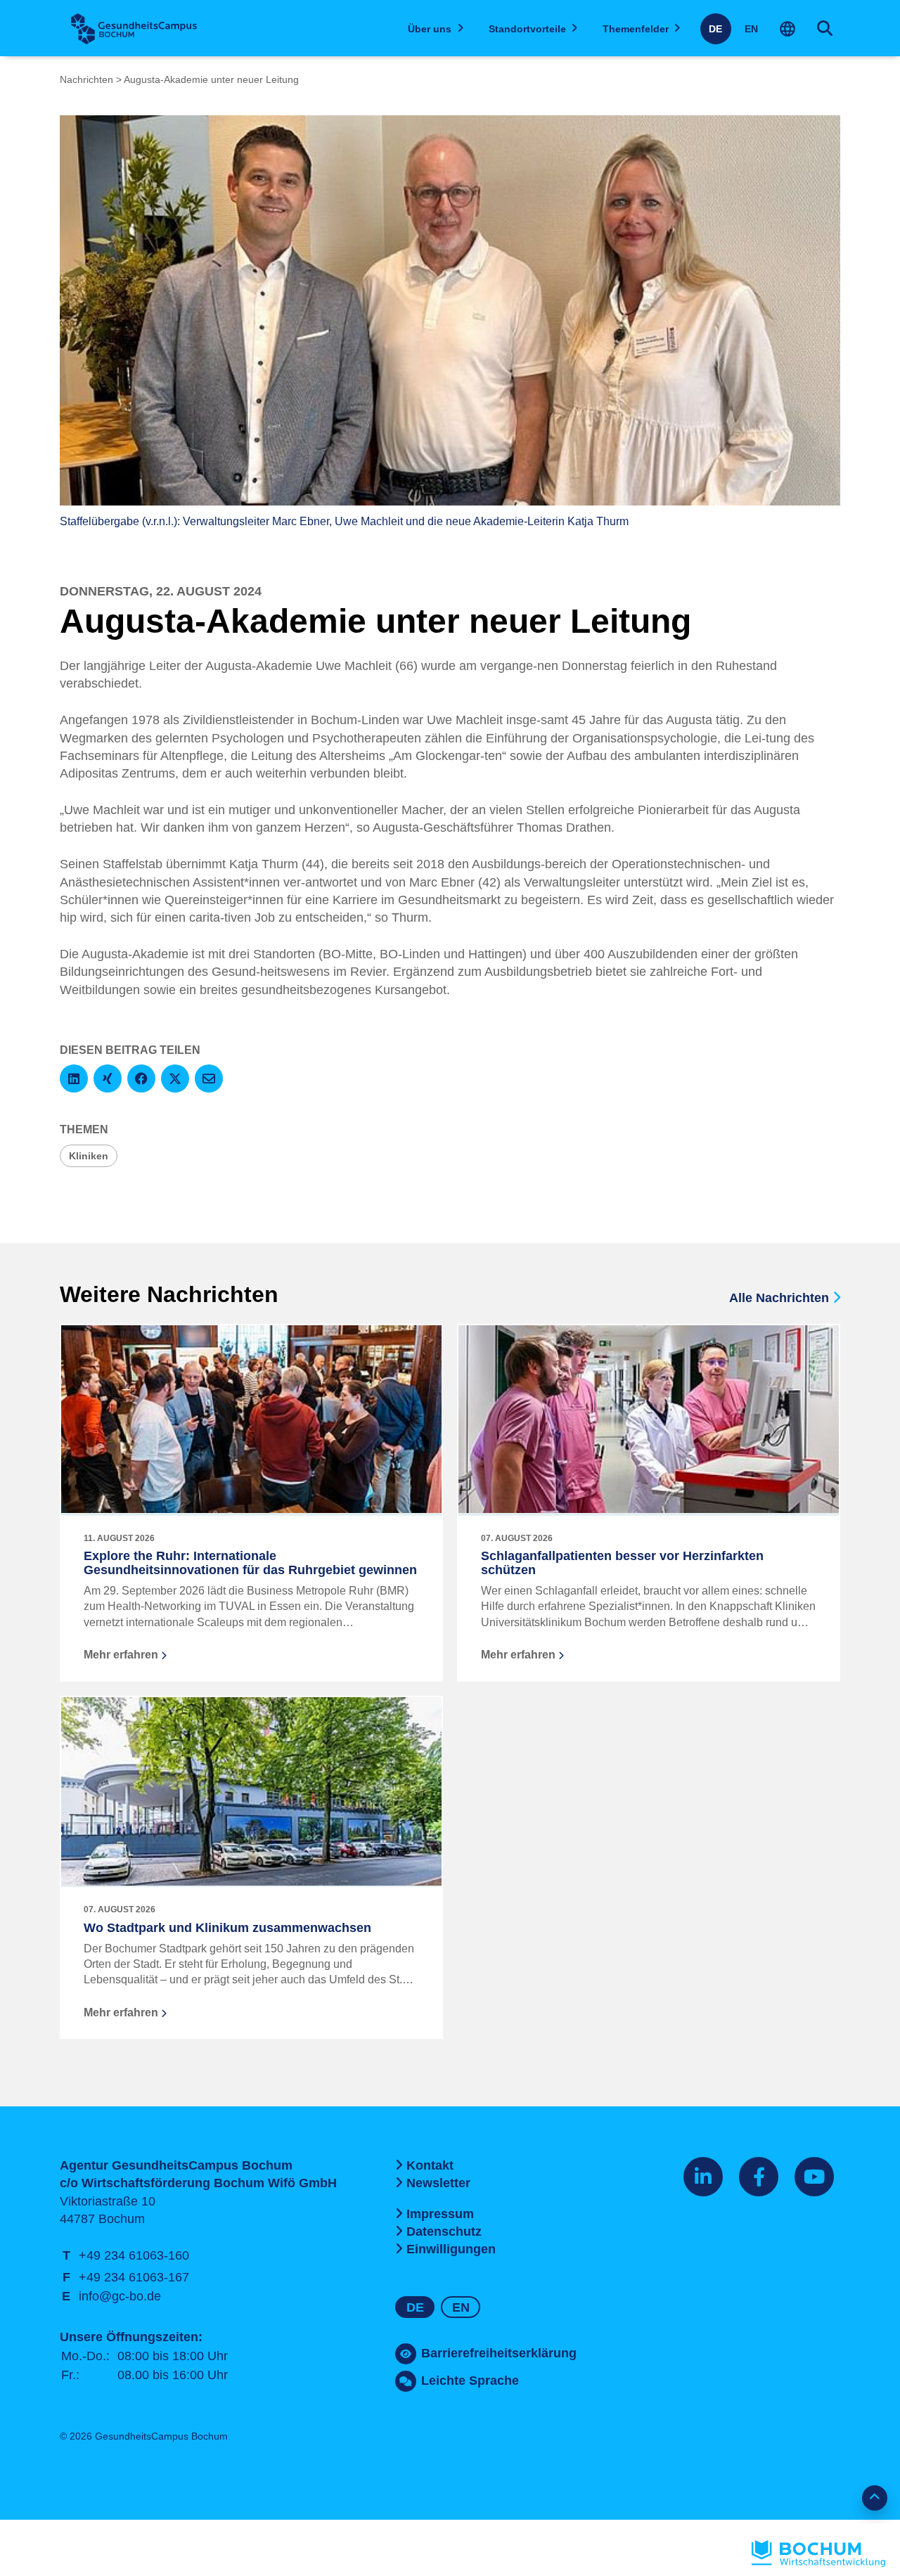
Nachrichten (86, 79)
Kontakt (430, 2165)
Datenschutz (444, 2232)
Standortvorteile (527, 29)
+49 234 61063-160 (134, 2255)
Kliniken (89, 1156)
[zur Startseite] (134, 29)
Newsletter (438, 2183)
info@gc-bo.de (120, 2296)
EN (751, 29)
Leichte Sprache (470, 2381)
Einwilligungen (451, 2249)
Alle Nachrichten (781, 1298)
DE (715, 29)
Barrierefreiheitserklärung (499, 2353)
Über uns (430, 29)
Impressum (440, 2214)
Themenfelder (636, 29)
